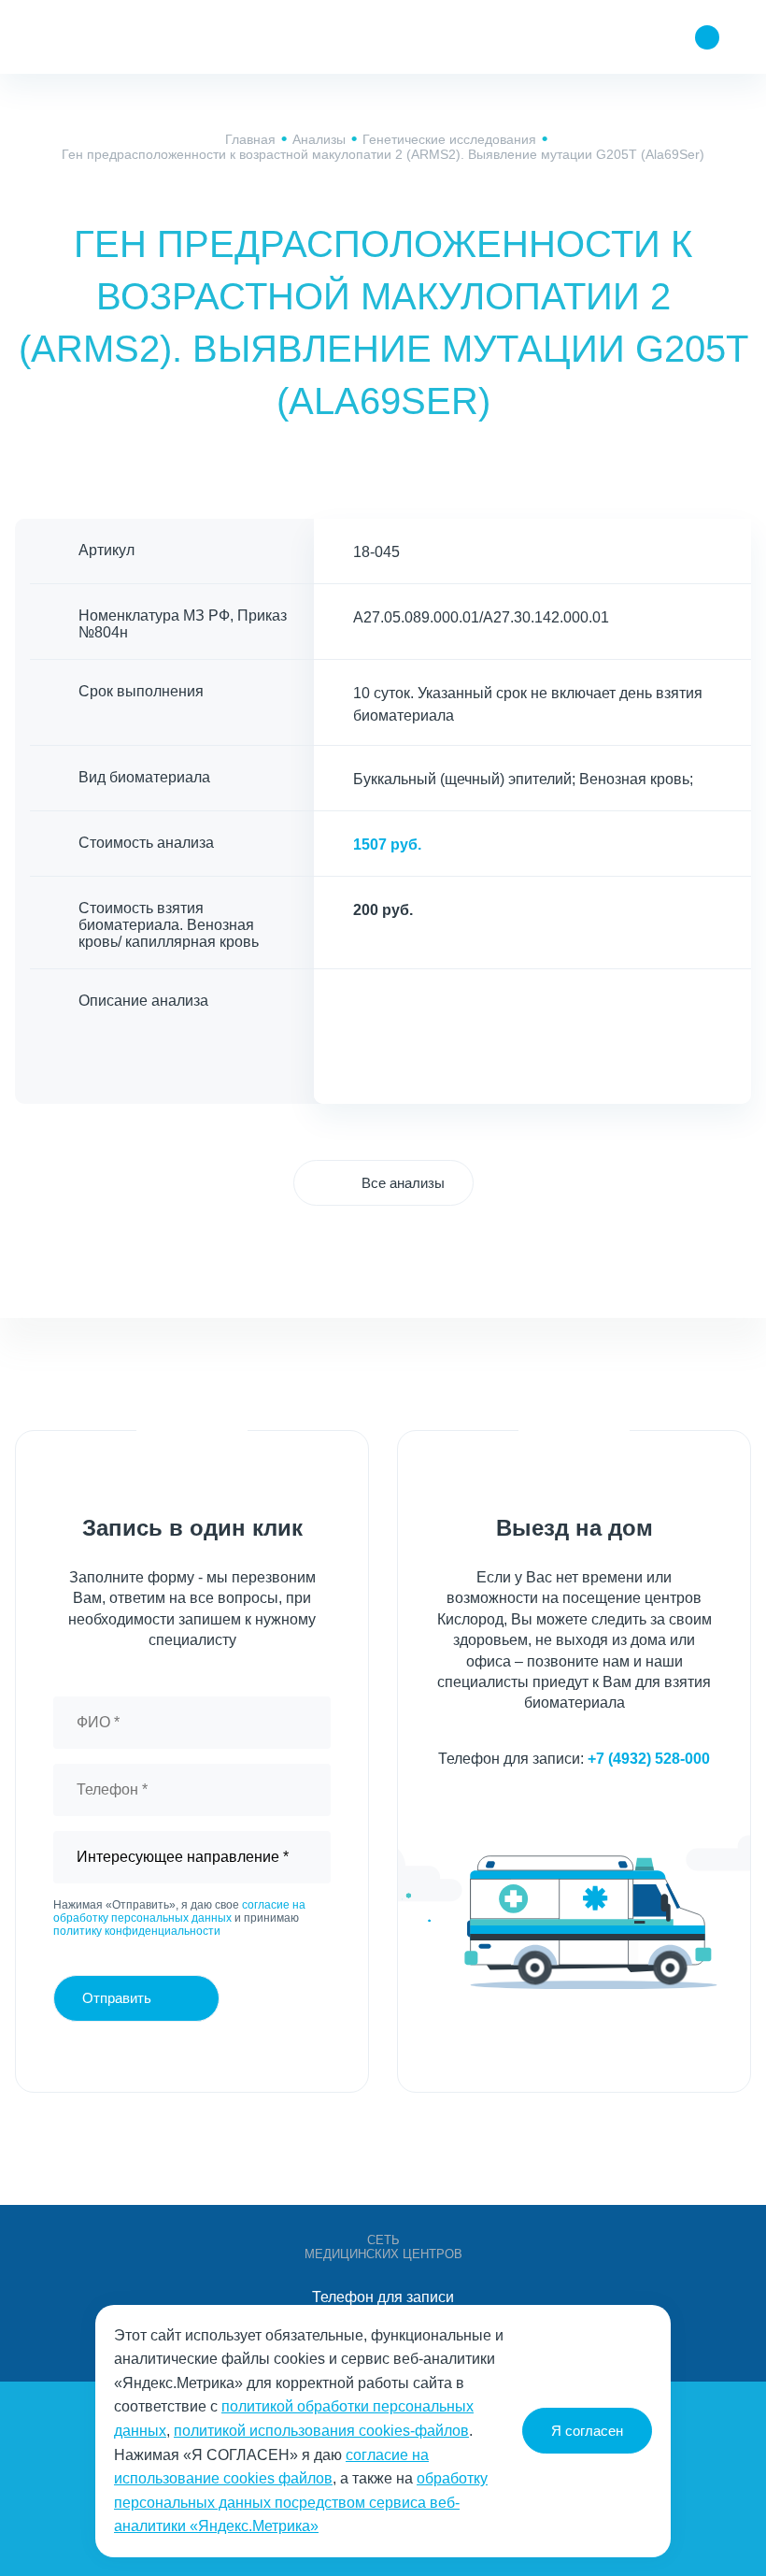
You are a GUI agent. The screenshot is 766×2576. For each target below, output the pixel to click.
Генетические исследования (449, 139)
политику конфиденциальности (137, 1931)
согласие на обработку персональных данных (179, 1911)
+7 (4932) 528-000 (649, 1759)
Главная (250, 139)
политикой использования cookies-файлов (321, 2431)
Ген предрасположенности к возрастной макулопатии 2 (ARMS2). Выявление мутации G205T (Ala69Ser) (383, 154)
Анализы (319, 139)
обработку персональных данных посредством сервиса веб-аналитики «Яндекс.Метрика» (301, 2502)
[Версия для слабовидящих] (596, 37)
